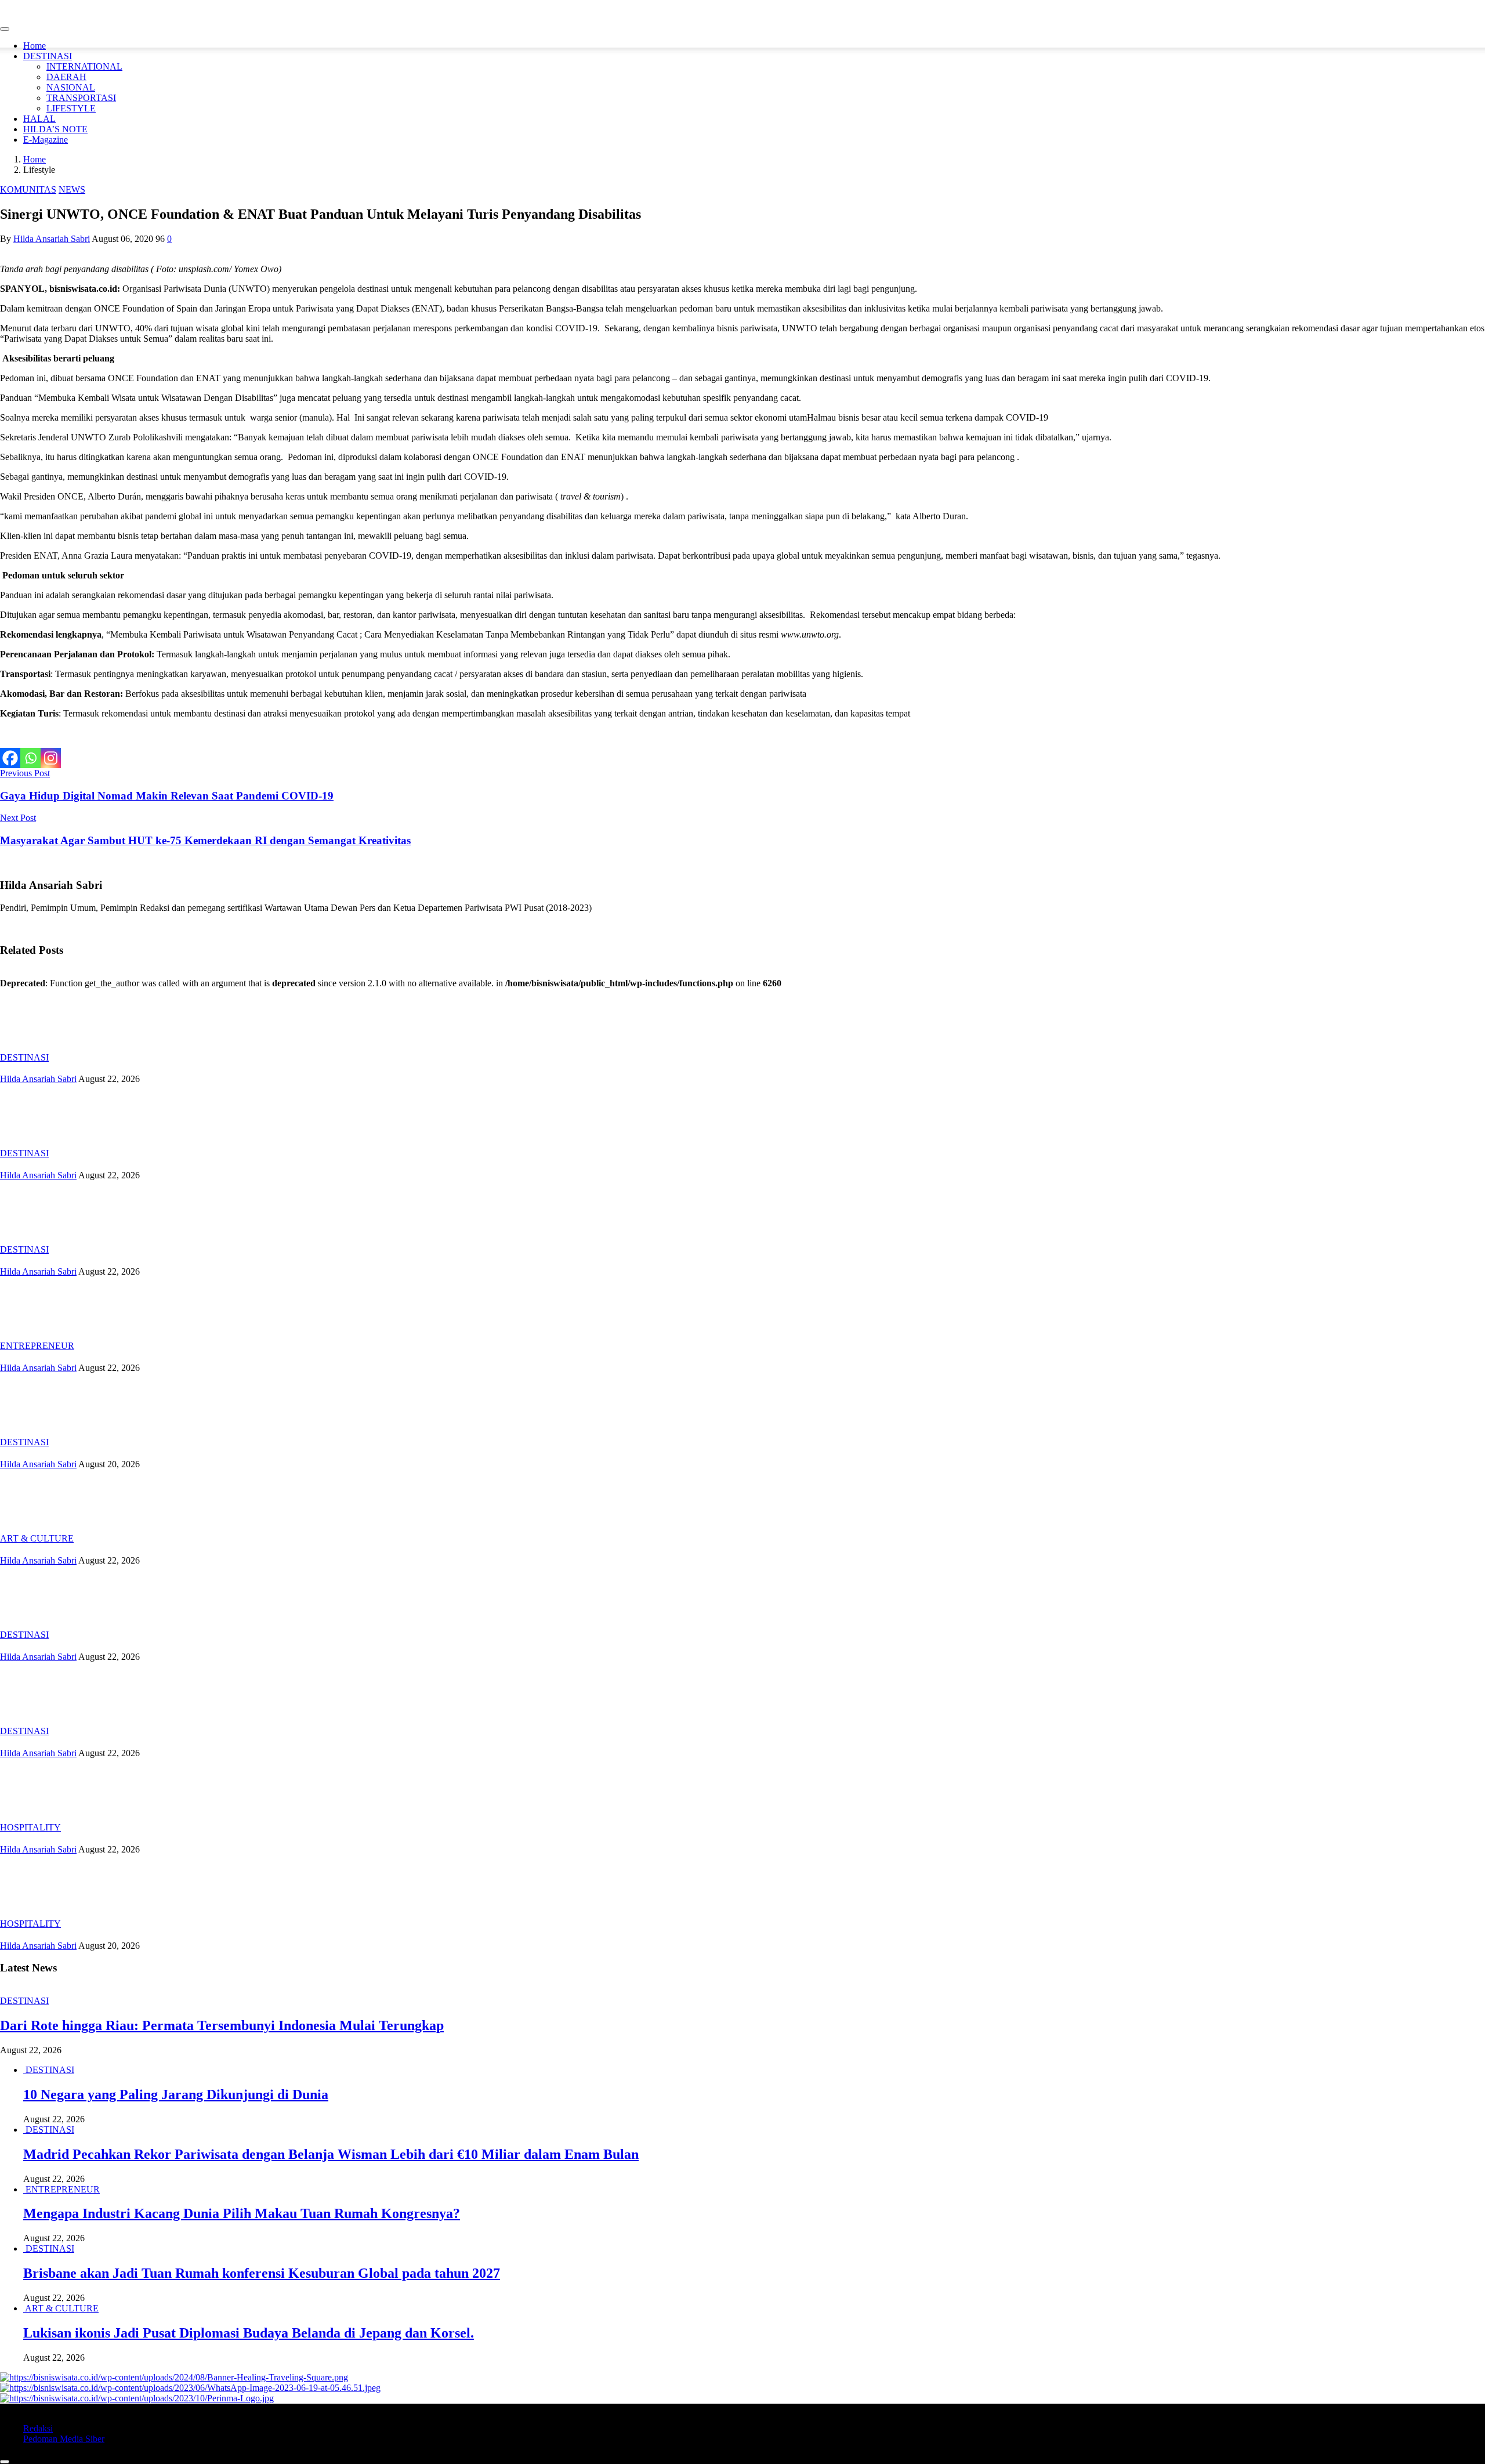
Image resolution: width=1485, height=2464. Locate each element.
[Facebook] (10, 758)
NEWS (72, 189)
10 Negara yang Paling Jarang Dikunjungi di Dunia (176, 2094)
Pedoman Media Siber (64, 2439)
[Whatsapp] (30, 758)
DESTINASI (48, 56)
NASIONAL (71, 87)
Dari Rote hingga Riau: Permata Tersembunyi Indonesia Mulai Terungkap (222, 2025)
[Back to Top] (5, 2462)
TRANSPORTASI (81, 98)
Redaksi (38, 2428)
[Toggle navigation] (5, 29)
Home (35, 46)
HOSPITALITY (30, 1827)
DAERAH (66, 77)
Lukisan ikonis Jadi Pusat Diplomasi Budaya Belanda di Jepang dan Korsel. (249, 2333)
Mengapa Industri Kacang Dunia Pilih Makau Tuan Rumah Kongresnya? (242, 2213)
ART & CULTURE (37, 1538)
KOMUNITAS (28, 189)
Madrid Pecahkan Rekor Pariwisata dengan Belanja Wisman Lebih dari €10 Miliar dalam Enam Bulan (331, 2154)
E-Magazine (46, 140)
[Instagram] (51, 758)
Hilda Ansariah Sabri (52, 239)
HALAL (39, 119)
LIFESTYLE (71, 108)
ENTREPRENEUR (37, 1346)
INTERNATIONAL (84, 66)
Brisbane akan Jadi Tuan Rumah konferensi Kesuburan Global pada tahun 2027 (262, 2273)
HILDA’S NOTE (55, 129)
